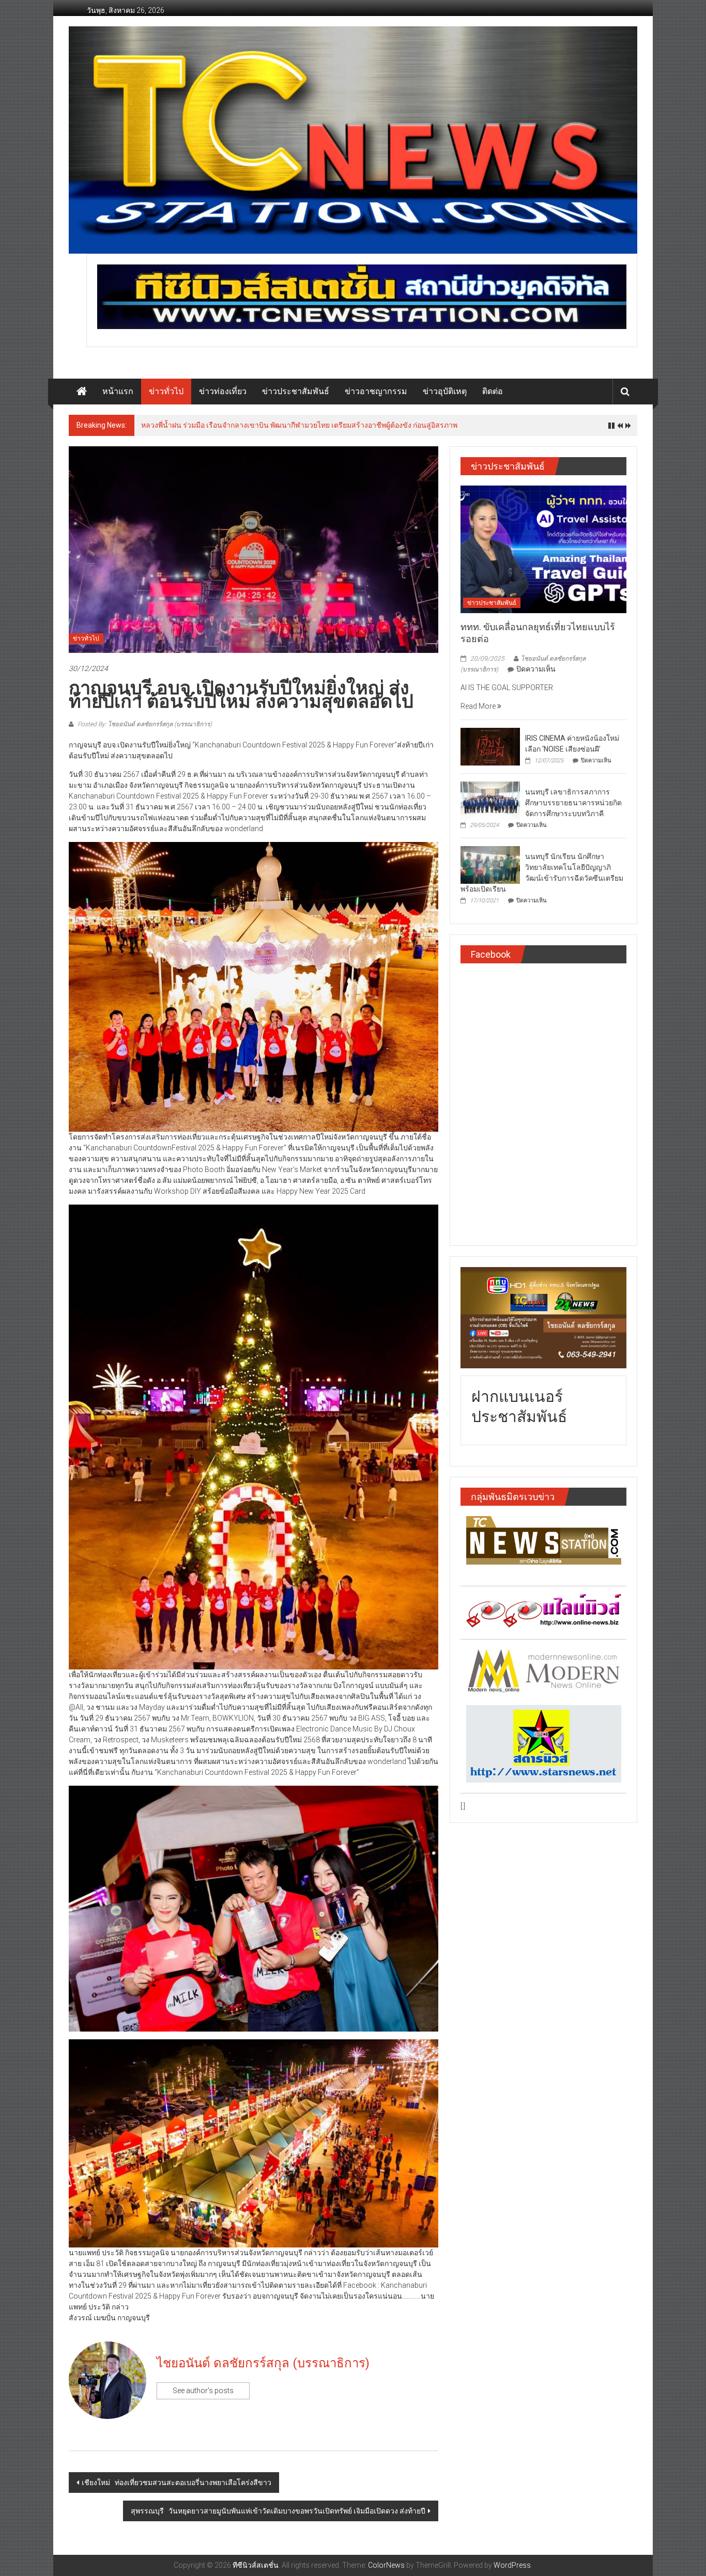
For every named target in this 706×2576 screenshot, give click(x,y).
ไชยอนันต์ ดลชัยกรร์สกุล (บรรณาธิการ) (263, 2363)
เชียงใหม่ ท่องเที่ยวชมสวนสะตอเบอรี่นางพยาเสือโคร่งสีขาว (177, 2483)
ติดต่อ (493, 391)
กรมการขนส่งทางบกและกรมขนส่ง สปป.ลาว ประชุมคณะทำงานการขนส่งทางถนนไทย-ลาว (285, 425)
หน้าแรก (118, 391)
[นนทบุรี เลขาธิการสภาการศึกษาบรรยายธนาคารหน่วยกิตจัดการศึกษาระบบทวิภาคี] (490, 800)
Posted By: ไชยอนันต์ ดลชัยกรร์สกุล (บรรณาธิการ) (144, 724)
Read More (479, 706)
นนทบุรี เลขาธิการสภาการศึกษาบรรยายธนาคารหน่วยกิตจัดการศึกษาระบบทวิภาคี (573, 803)
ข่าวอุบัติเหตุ (445, 391)
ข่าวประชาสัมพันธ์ (296, 391)
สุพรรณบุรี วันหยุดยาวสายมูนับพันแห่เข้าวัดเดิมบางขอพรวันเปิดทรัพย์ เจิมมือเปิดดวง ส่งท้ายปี (278, 2511)
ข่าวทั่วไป (166, 391)
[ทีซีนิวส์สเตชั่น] (82, 392)
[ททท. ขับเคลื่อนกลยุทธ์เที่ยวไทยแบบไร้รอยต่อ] (543, 549)
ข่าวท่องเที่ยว (223, 391)
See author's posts (203, 2391)
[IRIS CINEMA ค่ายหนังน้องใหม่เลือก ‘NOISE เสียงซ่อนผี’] (490, 746)
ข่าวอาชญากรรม (376, 391)
